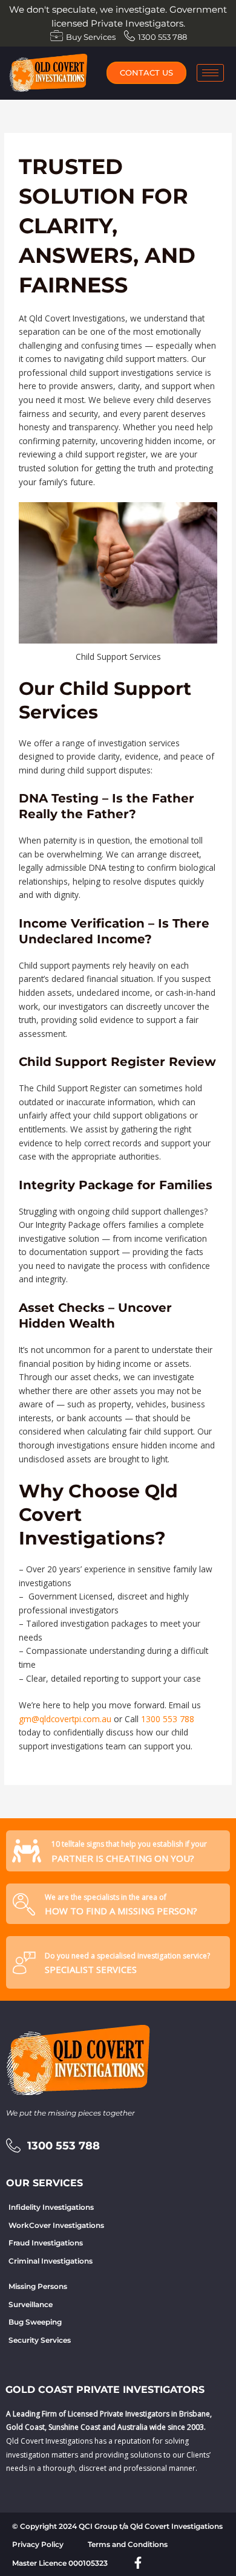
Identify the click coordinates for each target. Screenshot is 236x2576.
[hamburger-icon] (210, 73)
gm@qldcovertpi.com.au (65, 1719)
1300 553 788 (168, 1719)
